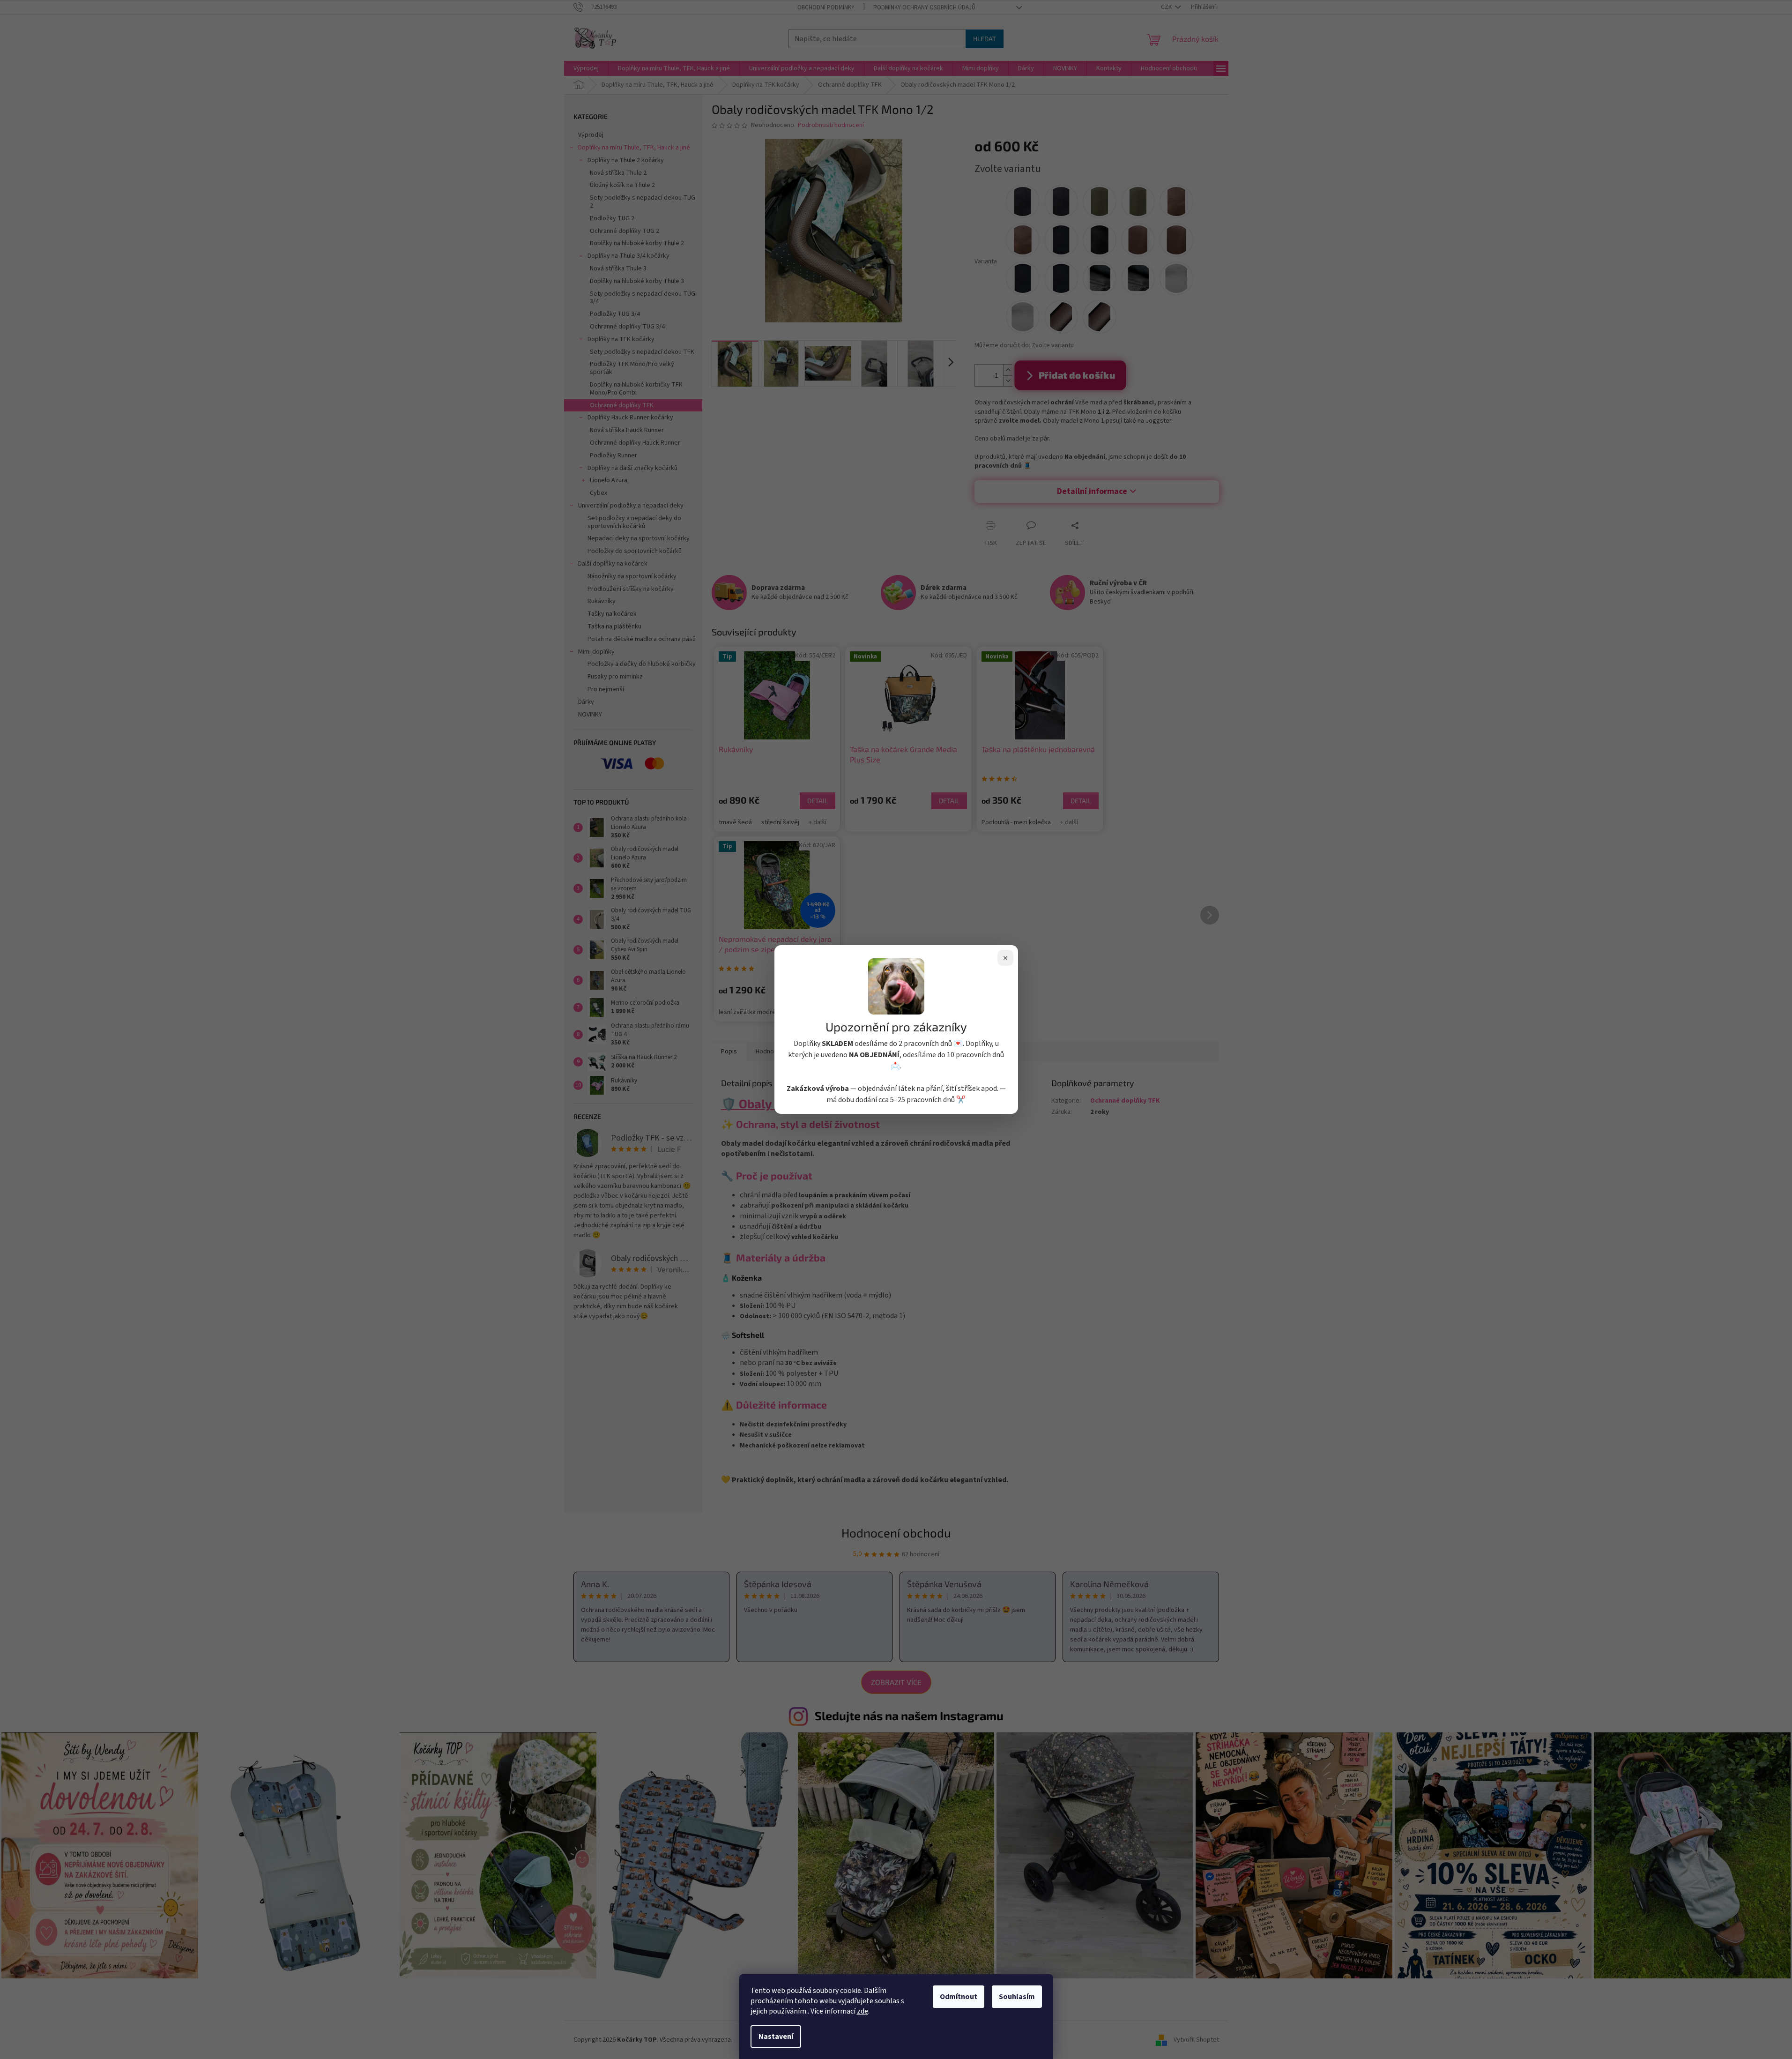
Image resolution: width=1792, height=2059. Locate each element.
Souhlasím (1017, 1997)
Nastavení (776, 2037)
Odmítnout (959, 1997)
